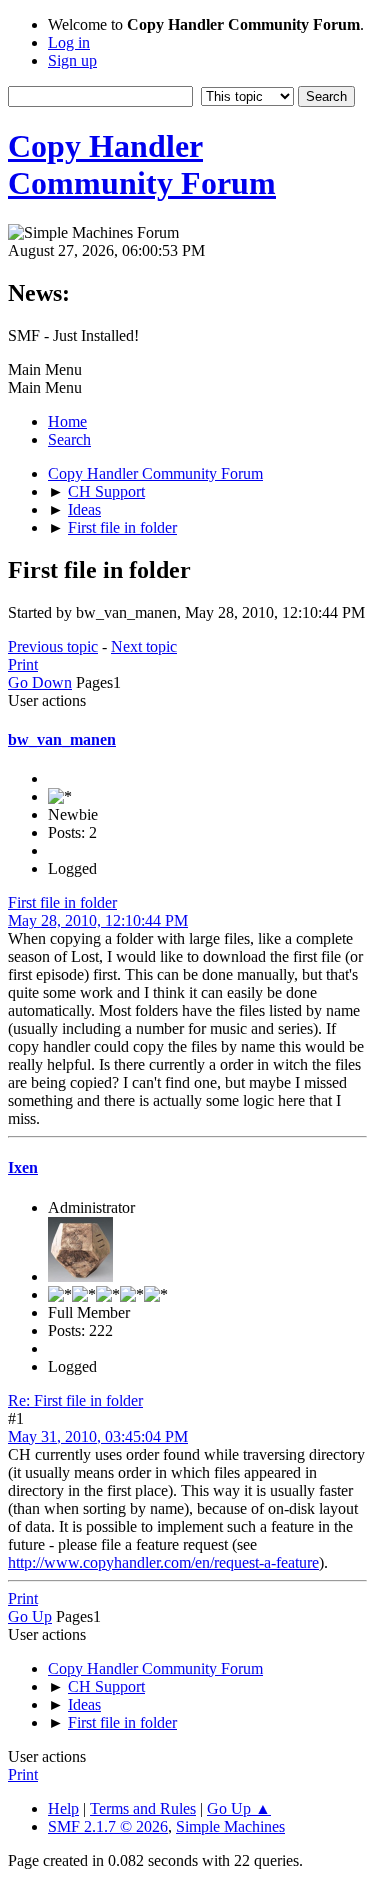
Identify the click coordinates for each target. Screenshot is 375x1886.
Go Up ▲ (239, 1808)
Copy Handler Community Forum (142, 164)
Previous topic (53, 646)
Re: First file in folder (75, 1400)
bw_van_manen (62, 739)
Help (63, 1808)
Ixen (23, 1167)
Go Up (30, 1616)
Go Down (40, 682)
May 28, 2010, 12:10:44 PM (98, 920)
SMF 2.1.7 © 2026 (108, 1826)
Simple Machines (230, 1826)
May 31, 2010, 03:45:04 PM (98, 1436)
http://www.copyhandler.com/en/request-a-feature (163, 1562)
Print (23, 664)
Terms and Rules (143, 1808)
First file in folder (62, 902)
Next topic (144, 646)
